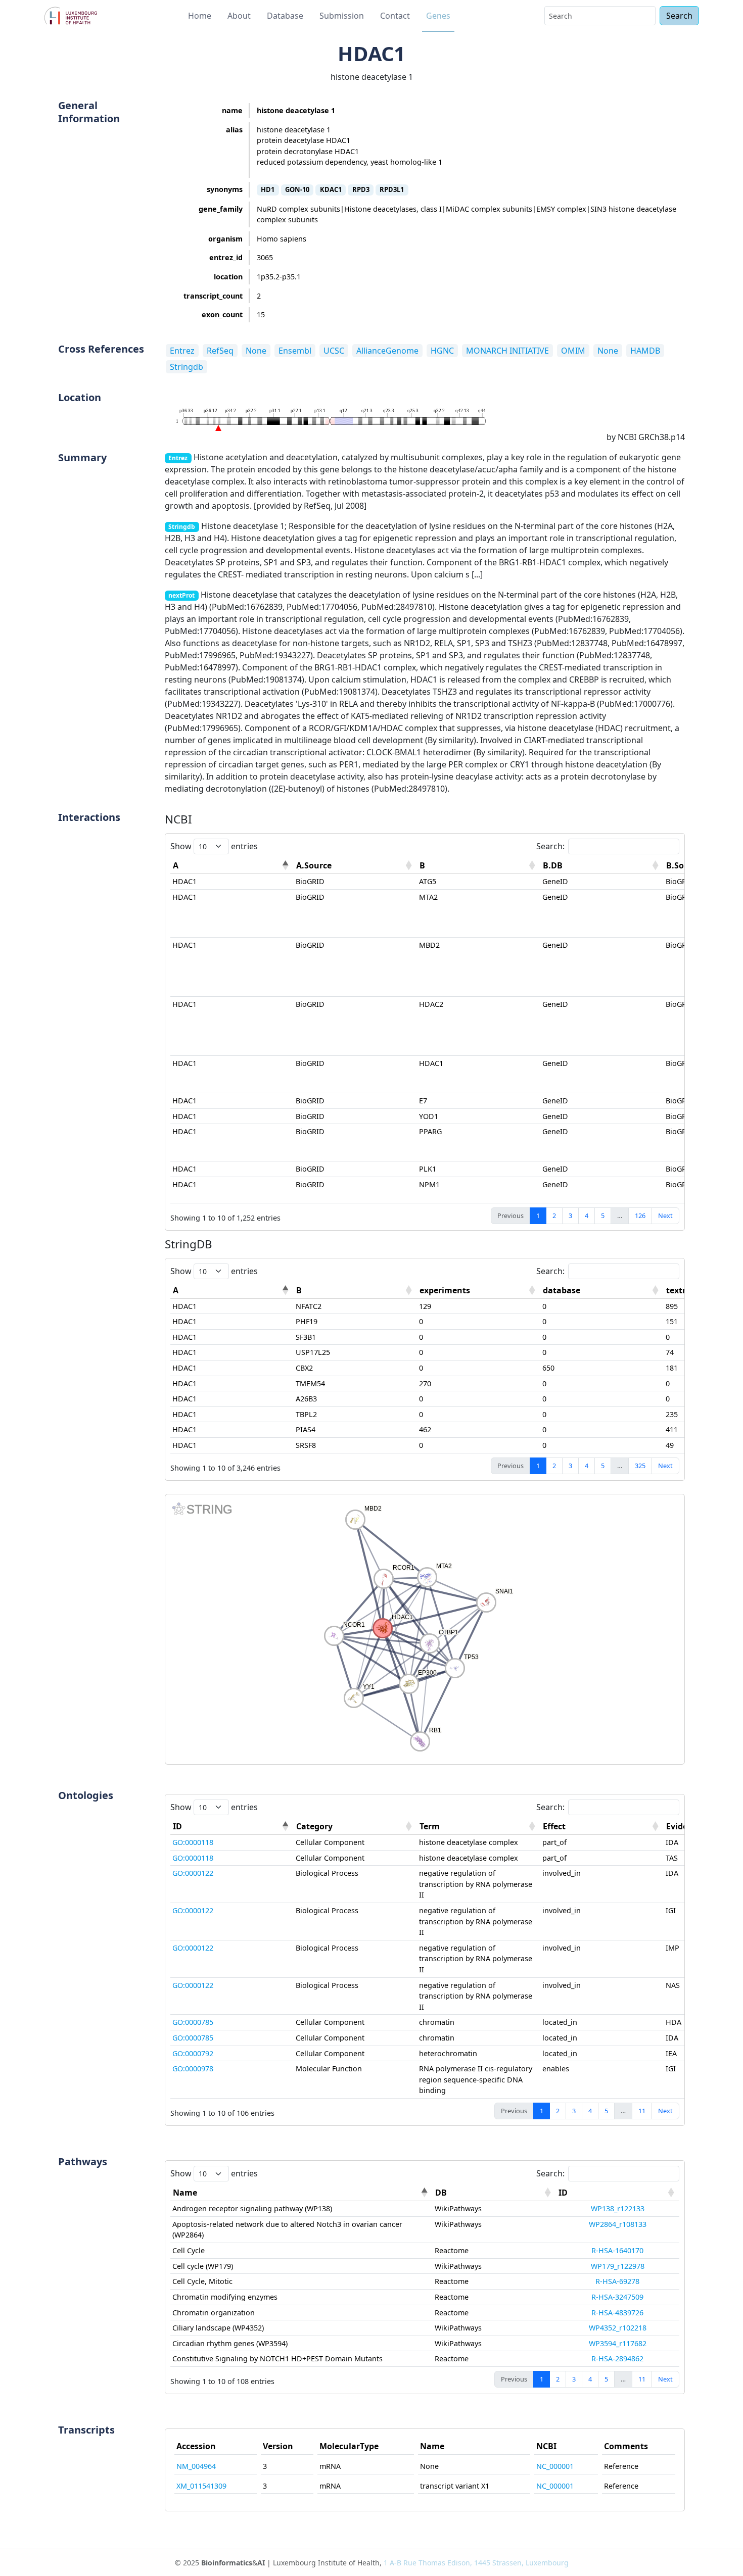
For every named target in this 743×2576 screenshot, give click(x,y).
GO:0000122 (193, 1873)
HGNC (442, 351)
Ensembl (295, 351)
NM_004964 (196, 2466)
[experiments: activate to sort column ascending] (479, 1291)
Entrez (182, 351)
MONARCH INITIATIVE (507, 351)
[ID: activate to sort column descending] (232, 1827)
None (256, 351)
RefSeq (220, 351)
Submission (342, 16)
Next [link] (665, 1216)
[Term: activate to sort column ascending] (479, 1827)
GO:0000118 (193, 1842)
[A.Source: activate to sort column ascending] (355, 866)
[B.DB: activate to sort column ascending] (602, 866)
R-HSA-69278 (617, 2281)
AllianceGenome (387, 351)
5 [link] (603, 1216)
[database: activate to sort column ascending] (602, 1291)
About (239, 16)
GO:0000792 (193, 2053)
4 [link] (587, 1216)
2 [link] (554, 1216)
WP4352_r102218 (618, 2328)
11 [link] (642, 2111)
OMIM (573, 351)
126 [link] (640, 1216)
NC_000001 (555, 2466)
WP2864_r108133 (618, 2224)
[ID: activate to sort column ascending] (618, 2193)
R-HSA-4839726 (617, 2313)
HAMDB (645, 351)
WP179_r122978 (618, 2266)
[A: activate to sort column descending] (232, 866)
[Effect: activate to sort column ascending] (602, 1827)
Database (285, 16)
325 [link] (640, 1466)
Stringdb (187, 367)
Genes (438, 16)
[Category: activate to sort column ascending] (355, 1827)
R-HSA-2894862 (617, 2359)
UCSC (334, 351)
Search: (550, 846)
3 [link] (570, 1216)
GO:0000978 (193, 2069)
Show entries (214, 846)
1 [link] (538, 1216)
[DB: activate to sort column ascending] (494, 2193)
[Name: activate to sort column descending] (301, 2193)
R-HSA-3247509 (617, 2297)
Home (200, 16)
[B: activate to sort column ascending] (479, 866)
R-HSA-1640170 (617, 2250)
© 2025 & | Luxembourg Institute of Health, (372, 2563)
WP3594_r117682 (618, 2343)
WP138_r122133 (618, 2208)
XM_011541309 (201, 2486)
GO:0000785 (193, 2022)
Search (679, 16)
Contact (395, 16)
